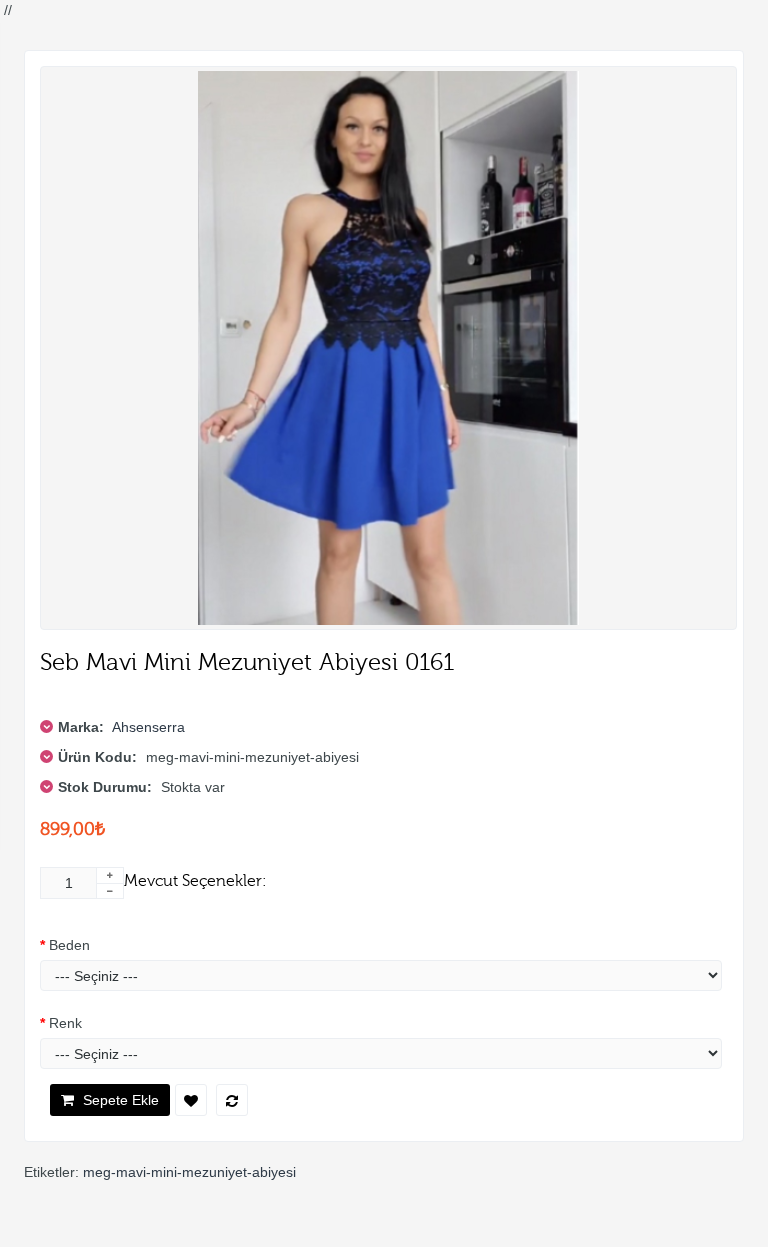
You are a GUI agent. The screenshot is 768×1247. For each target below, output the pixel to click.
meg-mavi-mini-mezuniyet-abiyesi (189, 1172)
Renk (65, 1023)
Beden (69, 945)
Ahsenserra (148, 727)
